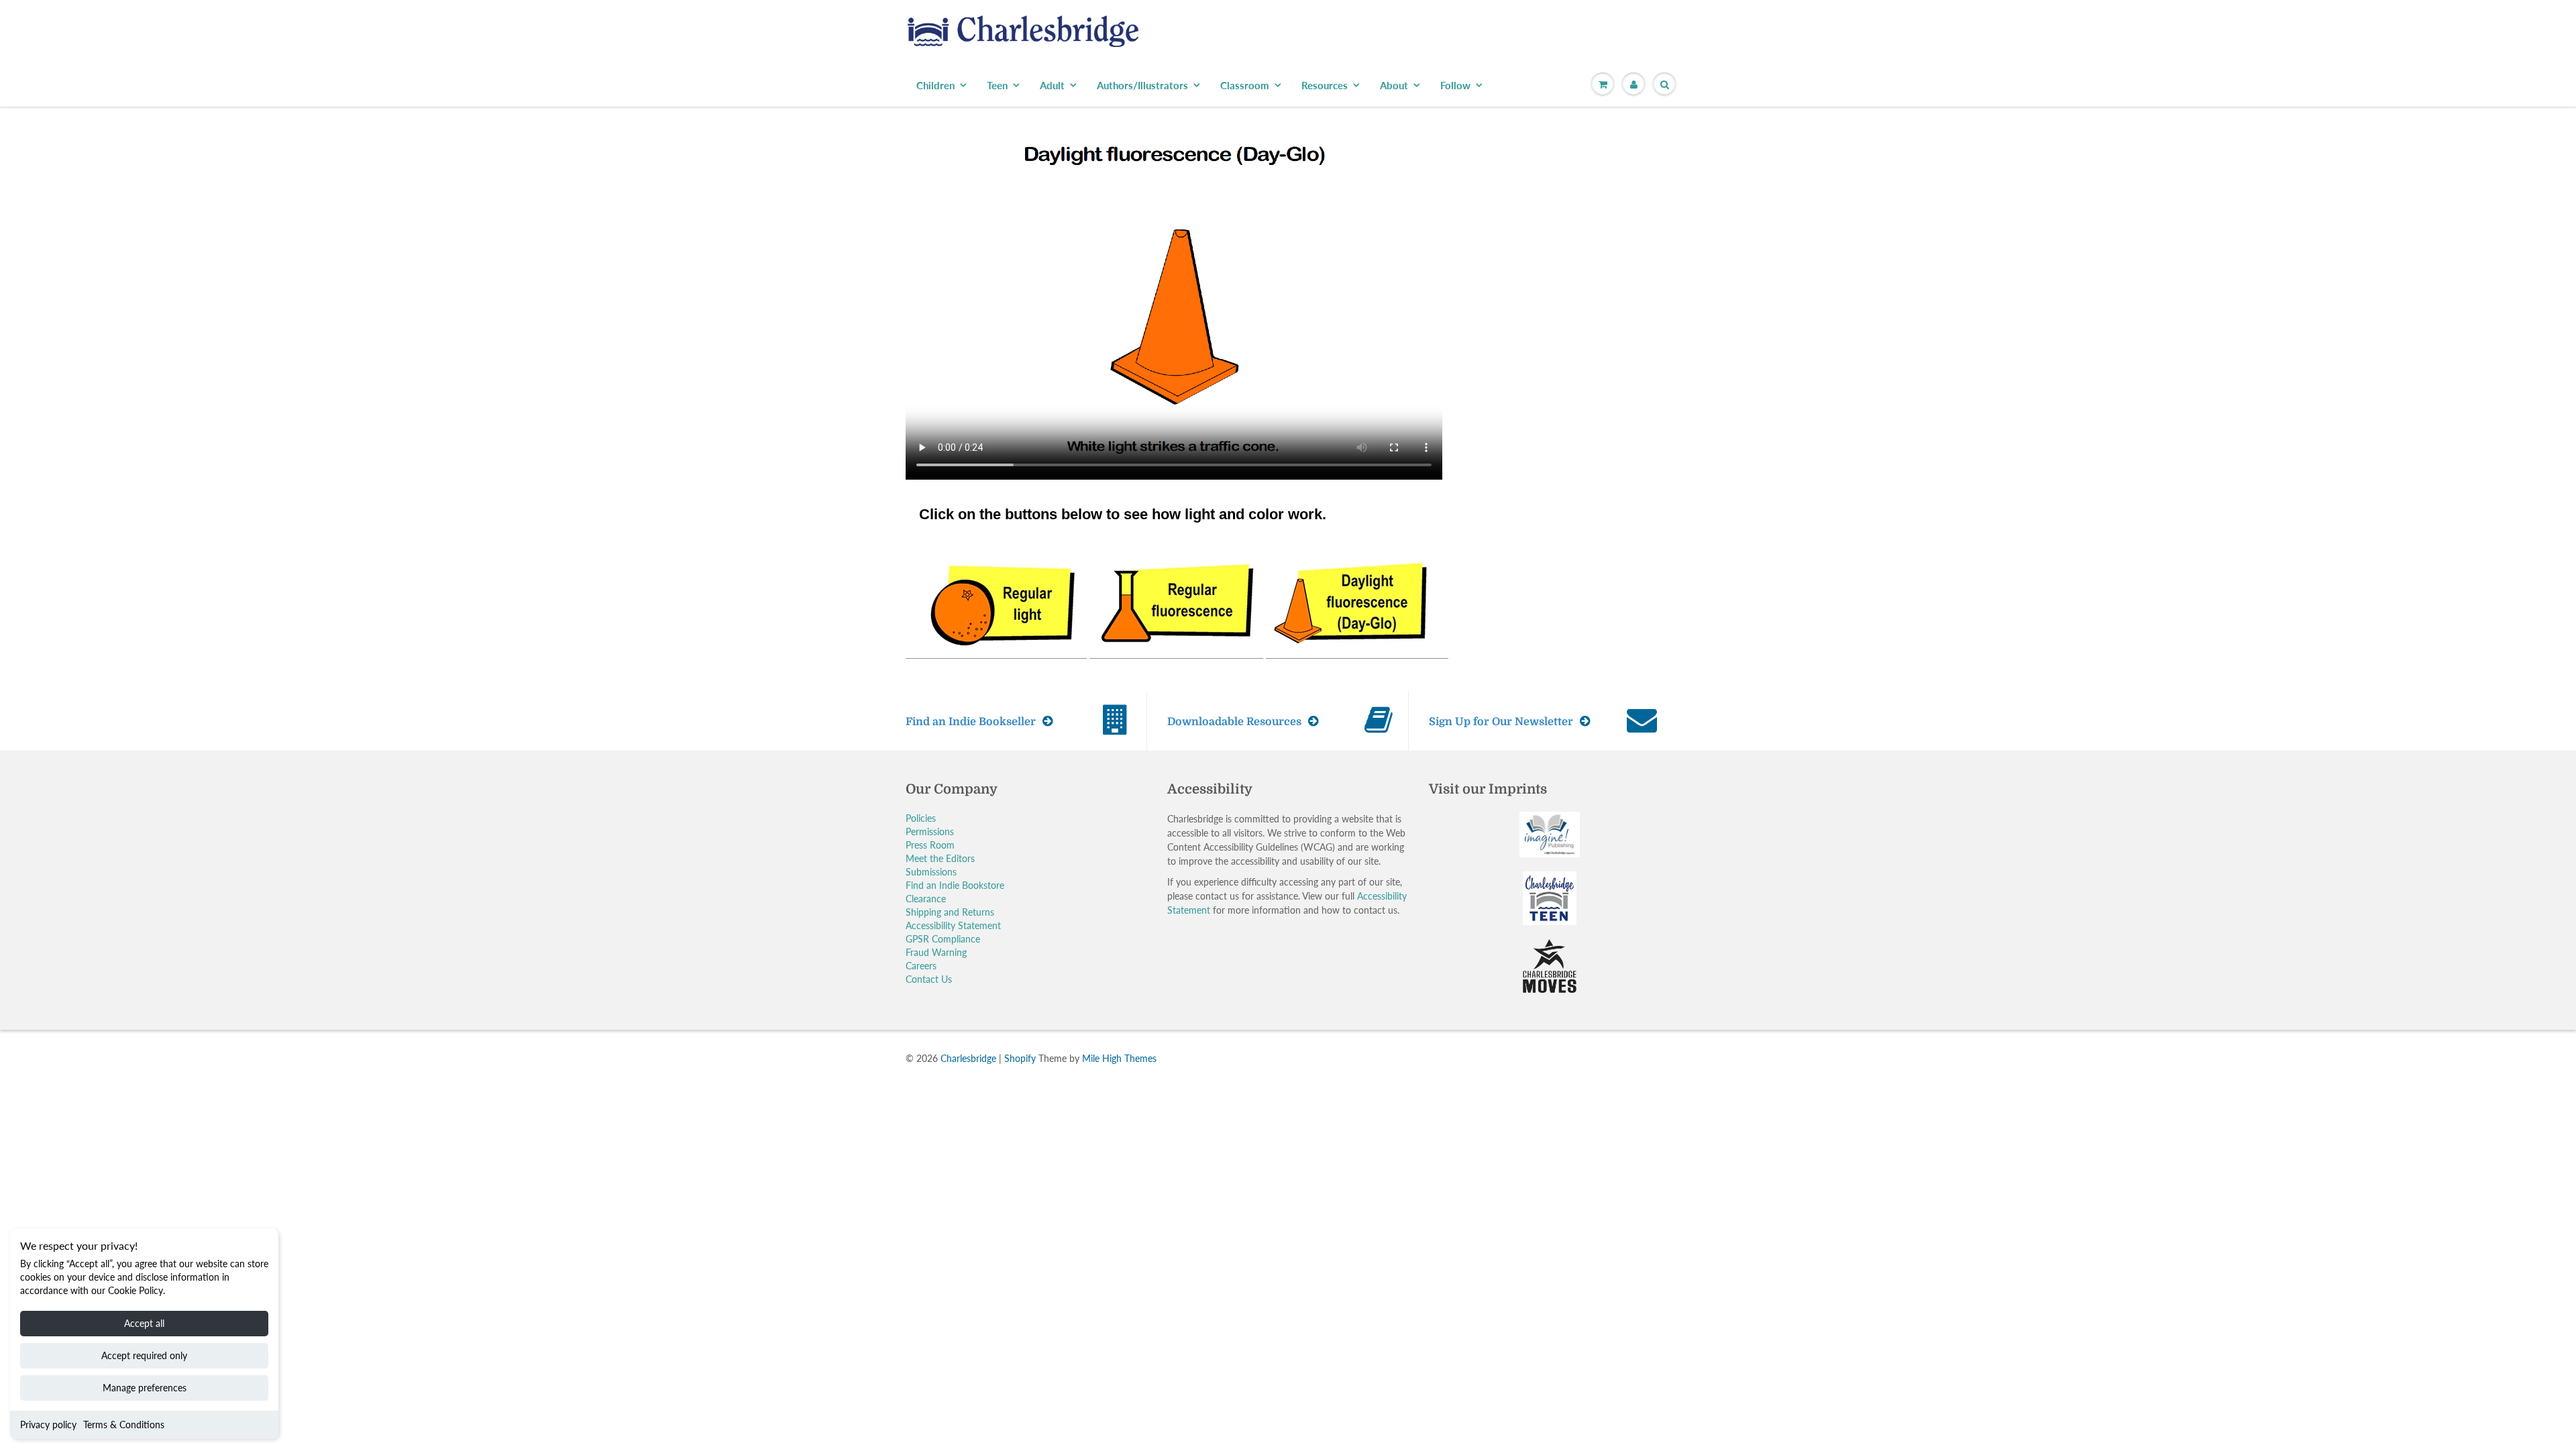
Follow (1455, 85)
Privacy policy (48, 1425)
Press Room (930, 845)
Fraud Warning (936, 952)
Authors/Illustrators (1142, 85)
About (1394, 85)
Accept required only (144, 1355)
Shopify (1020, 1058)
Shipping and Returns (950, 912)
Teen (997, 85)
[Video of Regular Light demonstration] (996, 601)
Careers (921, 966)
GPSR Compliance (943, 939)
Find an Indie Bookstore (955, 885)
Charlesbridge (968, 1058)
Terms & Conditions (124, 1425)
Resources (1325, 85)
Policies (921, 818)
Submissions (931, 872)
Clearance (926, 899)
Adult (1052, 85)
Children (935, 85)
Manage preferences (145, 1388)
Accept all (144, 1323)
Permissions (930, 831)
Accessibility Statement (953, 925)
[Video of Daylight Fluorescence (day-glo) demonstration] (1357, 601)
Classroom (1245, 85)
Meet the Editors (940, 858)
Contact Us (929, 979)
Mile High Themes (1119, 1058)
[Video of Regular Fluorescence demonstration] (1176, 601)
